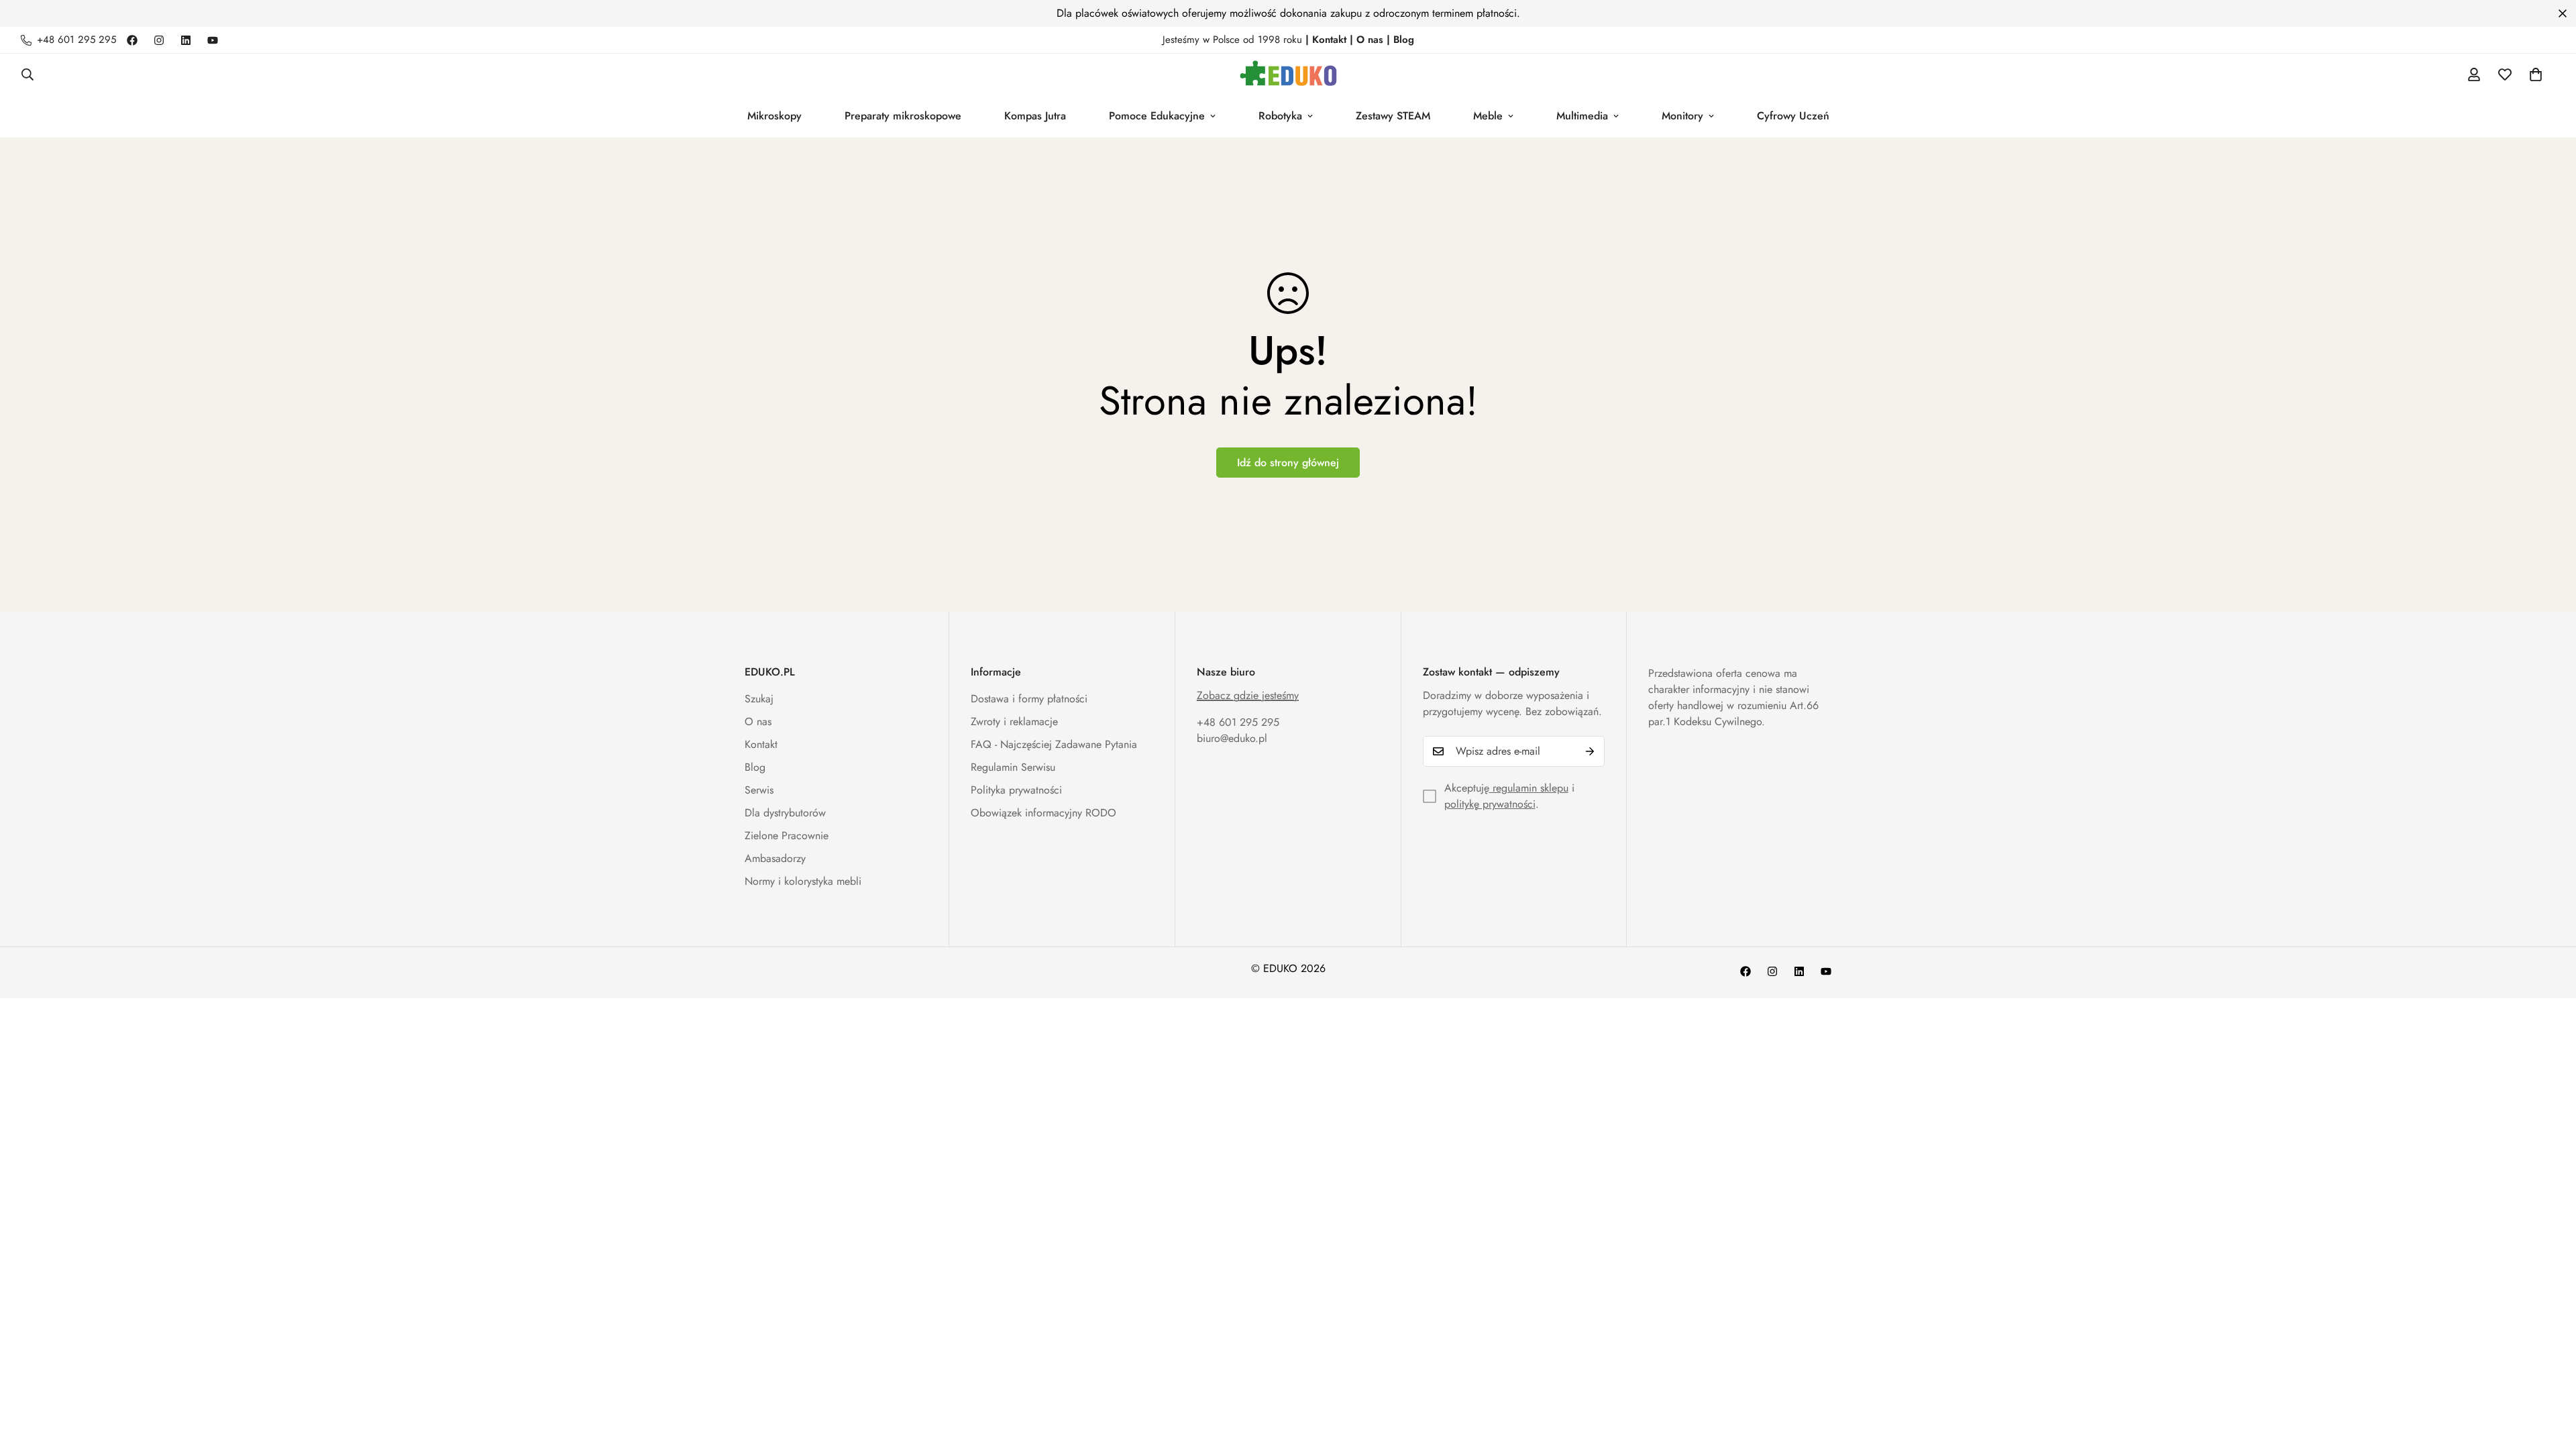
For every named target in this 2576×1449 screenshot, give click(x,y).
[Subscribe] (1590, 751)
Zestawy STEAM (1393, 116)
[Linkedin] (186, 40)
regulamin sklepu (1529, 788)
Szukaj (759, 699)
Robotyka (1280, 116)
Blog (755, 767)
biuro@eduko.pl (1232, 738)
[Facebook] (132, 40)
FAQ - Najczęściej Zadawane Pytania (1054, 744)
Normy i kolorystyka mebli (803, 881)
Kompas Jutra (1035, 116)
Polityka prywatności (1016, 790)
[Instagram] (159, 40)
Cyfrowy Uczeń (1793, 116)
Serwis (759, 790)
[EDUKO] (1288, 74)
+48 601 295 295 (1238, 722)
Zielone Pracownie (787, 836)
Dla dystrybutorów (785, 813)
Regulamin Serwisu (1013, 767)
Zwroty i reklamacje (1014, 721)
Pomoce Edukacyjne (1157, 116)
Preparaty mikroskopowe (903, 116)
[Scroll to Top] (2550, 1376)
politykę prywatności (1490, 804)
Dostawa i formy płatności (1029, 699)
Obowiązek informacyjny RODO (1043, 813)
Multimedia (1582, 116)
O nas (758, 721)
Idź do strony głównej (1288, 463)
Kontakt (761, 744)
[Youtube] (213, 40)
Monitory (1682, 116)
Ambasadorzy (775, 858)
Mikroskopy (774, 116)
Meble (1488, 116)
